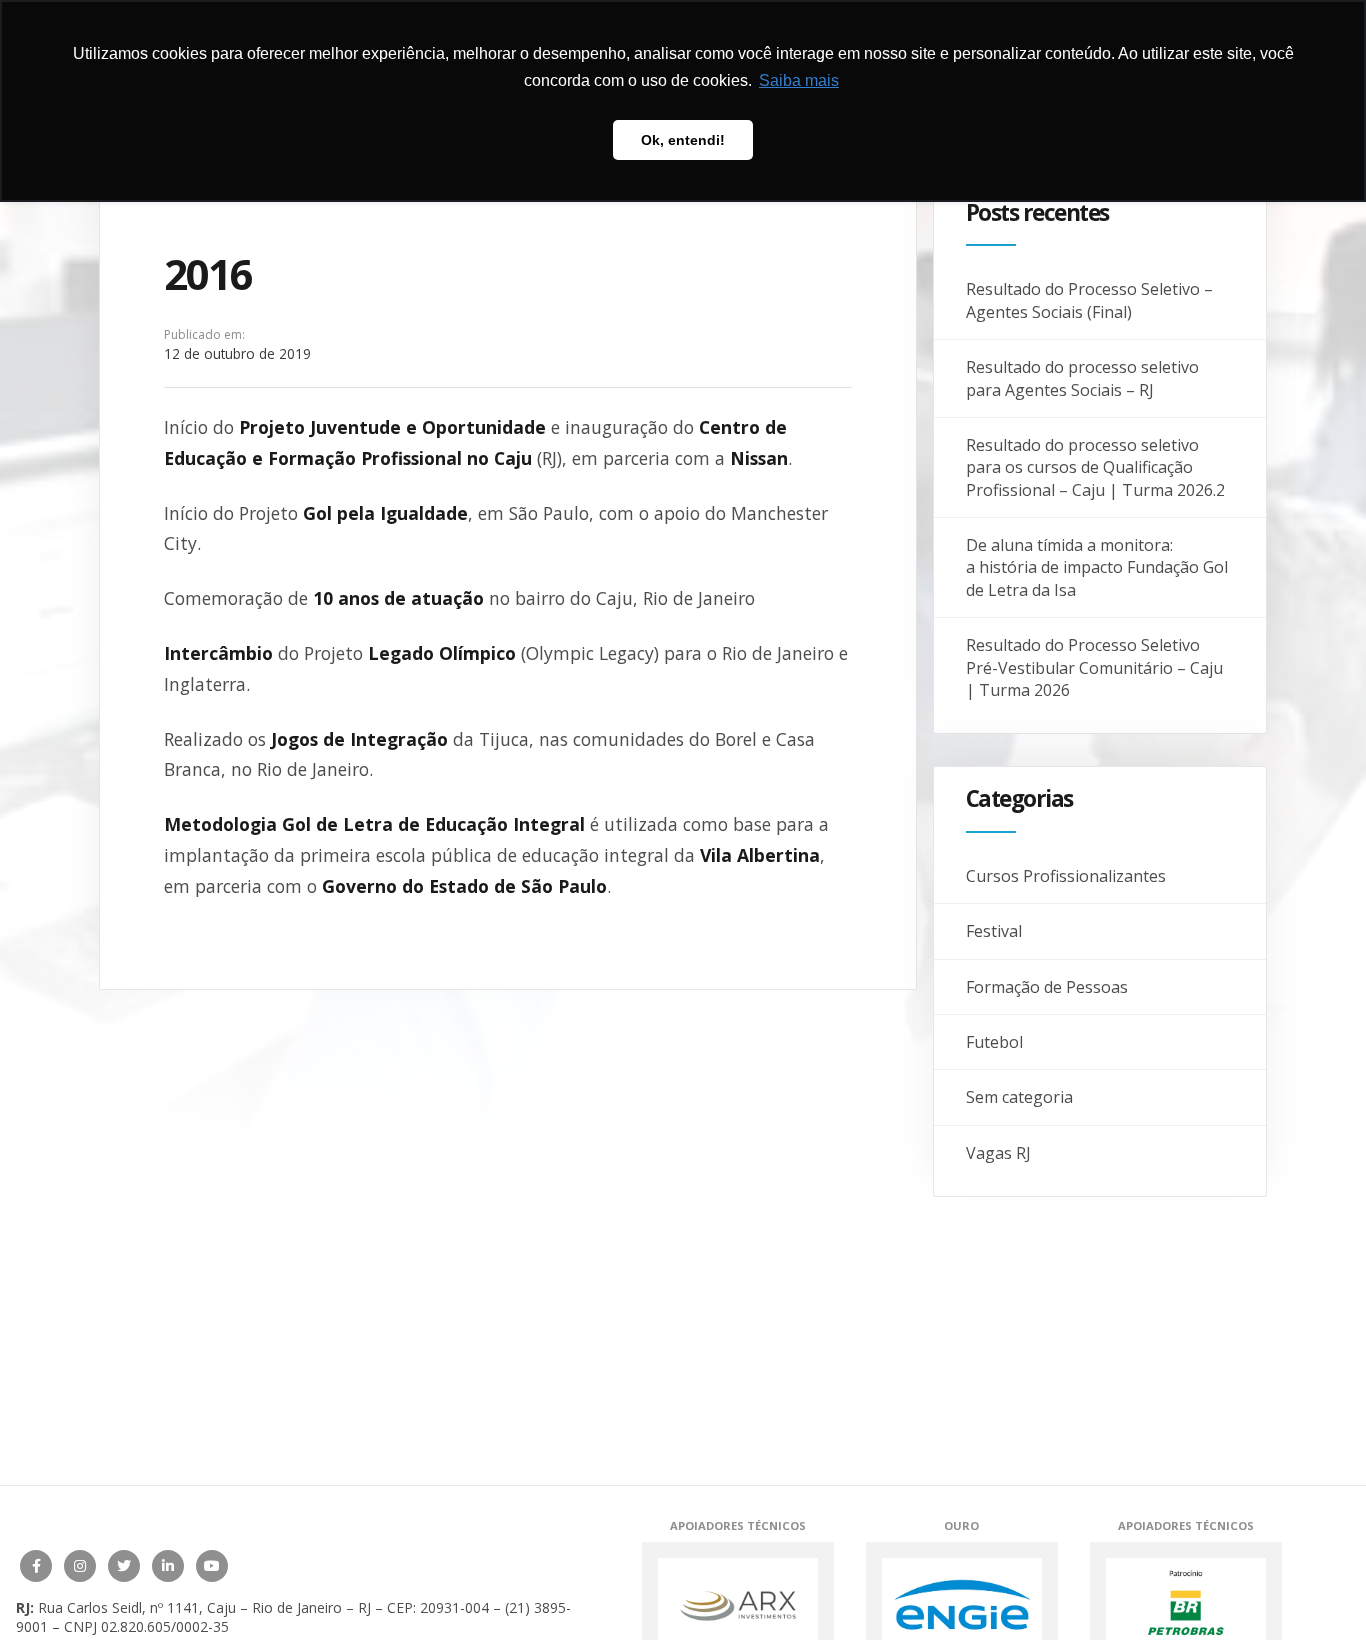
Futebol (994, 1042)
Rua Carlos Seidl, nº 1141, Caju (137, 1607)
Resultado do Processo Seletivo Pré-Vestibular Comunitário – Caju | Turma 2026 (1094, 667)
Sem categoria (1019, 1097)
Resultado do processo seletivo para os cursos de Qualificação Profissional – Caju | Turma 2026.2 (1095, 467)
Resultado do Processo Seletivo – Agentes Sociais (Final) (1089, 300)
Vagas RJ (998, 1153)
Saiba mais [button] (799, 80)
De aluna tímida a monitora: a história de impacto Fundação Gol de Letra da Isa (1097, 567)
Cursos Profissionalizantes (1066, 876)
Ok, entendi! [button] (683, 140)
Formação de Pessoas (1047, 987)
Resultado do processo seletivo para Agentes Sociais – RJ (1082, 378)
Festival (994, 931)
